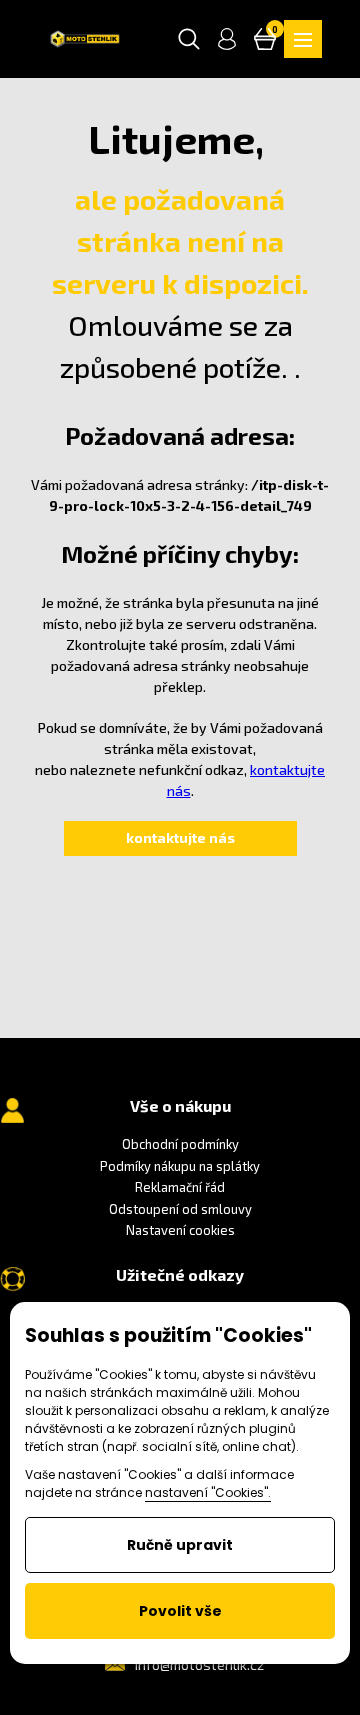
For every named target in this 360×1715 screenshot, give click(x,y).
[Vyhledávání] (189, 39)
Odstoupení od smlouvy (180, 1209)
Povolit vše (180, 1611)
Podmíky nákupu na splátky (180, 1166)
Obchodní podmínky (180, 1144)
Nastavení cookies (180, 1230)
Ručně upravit (180, 1545)
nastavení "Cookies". (208, 1492)
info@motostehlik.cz (199, 1664)
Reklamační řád (180, 1187)
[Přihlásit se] (227, 39)
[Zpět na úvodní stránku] (85, 39)
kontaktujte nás (180, 837)
